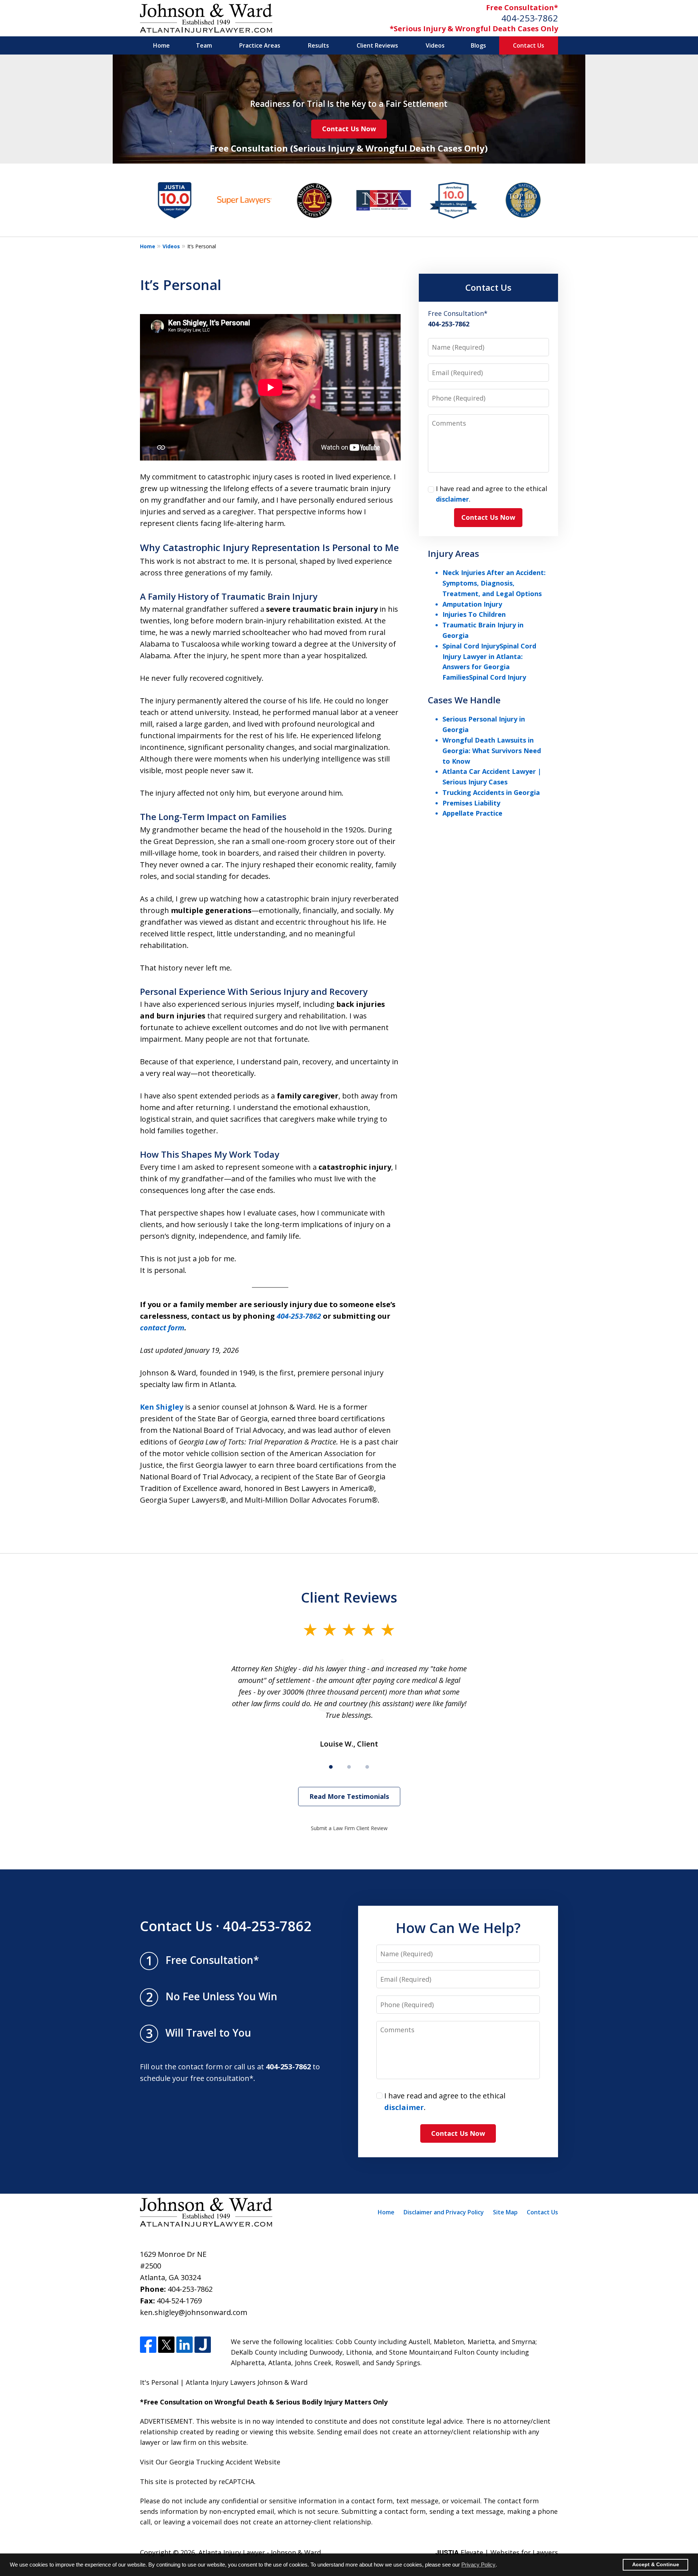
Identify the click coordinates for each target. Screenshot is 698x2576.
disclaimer (452, 499)
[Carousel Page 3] (367, 1767)
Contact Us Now (349, 129)
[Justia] (203, 2345)
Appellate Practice (472, 813)
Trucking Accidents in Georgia (491, 792)
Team (204, 45)
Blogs (478, 45)
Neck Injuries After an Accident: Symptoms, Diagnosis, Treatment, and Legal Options (494, 583)
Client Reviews (377, 45)
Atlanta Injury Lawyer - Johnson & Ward (260, 2552)
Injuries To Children (474, 614)
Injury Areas (454, 553)
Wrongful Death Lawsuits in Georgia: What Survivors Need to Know (492, 751)
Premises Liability (471, 803)
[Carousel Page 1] (331, 1767)
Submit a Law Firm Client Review (349, 1828)
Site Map (505, 2212)
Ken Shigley (162, 1407)
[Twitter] (166, 2345)
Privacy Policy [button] (478, 2565)
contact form (162, 1328)
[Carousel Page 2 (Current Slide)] (349, 1767)
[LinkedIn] (184, 2345)
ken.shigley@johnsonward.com (194, 2312)
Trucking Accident (224, 2462)
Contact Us (529, 45)
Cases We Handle (464, 700)
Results (318, 45)
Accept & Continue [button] (656, 2565)
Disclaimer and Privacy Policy (444, 2212)
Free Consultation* (522, 7)
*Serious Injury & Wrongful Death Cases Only (474, 29)
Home (161, 45)
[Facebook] (148, 2345)
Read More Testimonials (349, 1796)
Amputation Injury (472, 604)
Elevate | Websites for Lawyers (497, 2552)
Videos (435, 45)
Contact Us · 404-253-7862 (226, 1926)
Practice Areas (260, 45)
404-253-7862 (530, 18)
